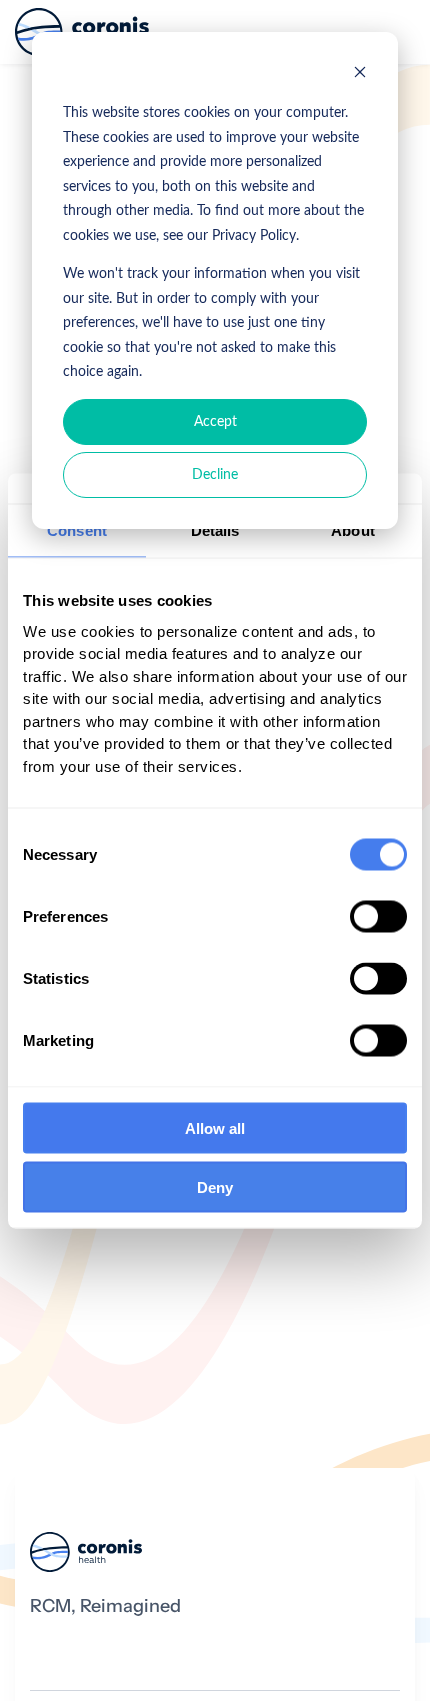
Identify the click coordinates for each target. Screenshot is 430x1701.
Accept (215, 422)
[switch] (378, 917)
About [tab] (353, 529)
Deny (215, 1186)
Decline (215, 475)
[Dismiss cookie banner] (360, 75)
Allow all (215, 1128)
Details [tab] (215, 529)
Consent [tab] (77, 529)
